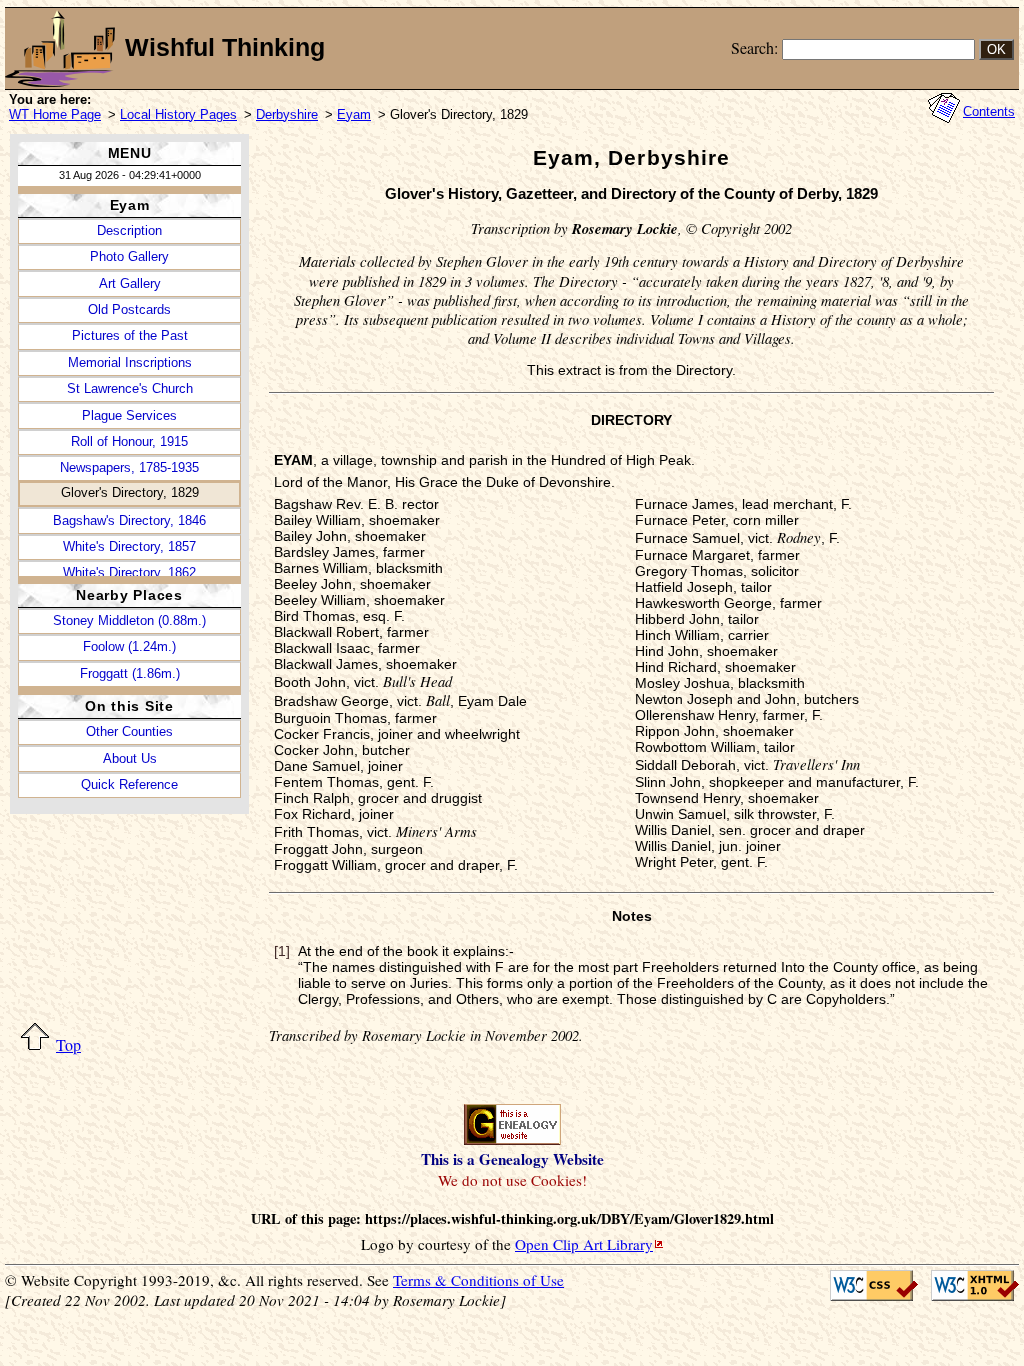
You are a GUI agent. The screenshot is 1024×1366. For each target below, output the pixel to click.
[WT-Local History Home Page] (60, 48)
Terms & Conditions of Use (478, 1280)
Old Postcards (129, 309)
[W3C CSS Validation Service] (869, 1285)
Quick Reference (129, 784)
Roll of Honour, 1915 (129, 441)
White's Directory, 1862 (129, 572)
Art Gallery (130, 283)
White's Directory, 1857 (129, 546)
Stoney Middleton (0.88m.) (129, 620)
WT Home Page (55, 114)
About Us (130, 758)
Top (68, 1044)
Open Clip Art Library (584, 1244)
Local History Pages (178, 114)
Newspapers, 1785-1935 (129, 467)
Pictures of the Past (130, 335)
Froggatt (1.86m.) (130, 673)
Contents (989, 111)
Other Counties (129, 731)
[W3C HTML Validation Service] (968, 1285)
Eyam (354, 114)
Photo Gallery (129, 256)
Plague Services (129, 415)
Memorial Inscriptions (130, 362)
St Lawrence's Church (130, 388)
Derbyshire (287, 114)
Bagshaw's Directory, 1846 (129, 520)
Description (129, 230)
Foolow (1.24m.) (129, 646)
